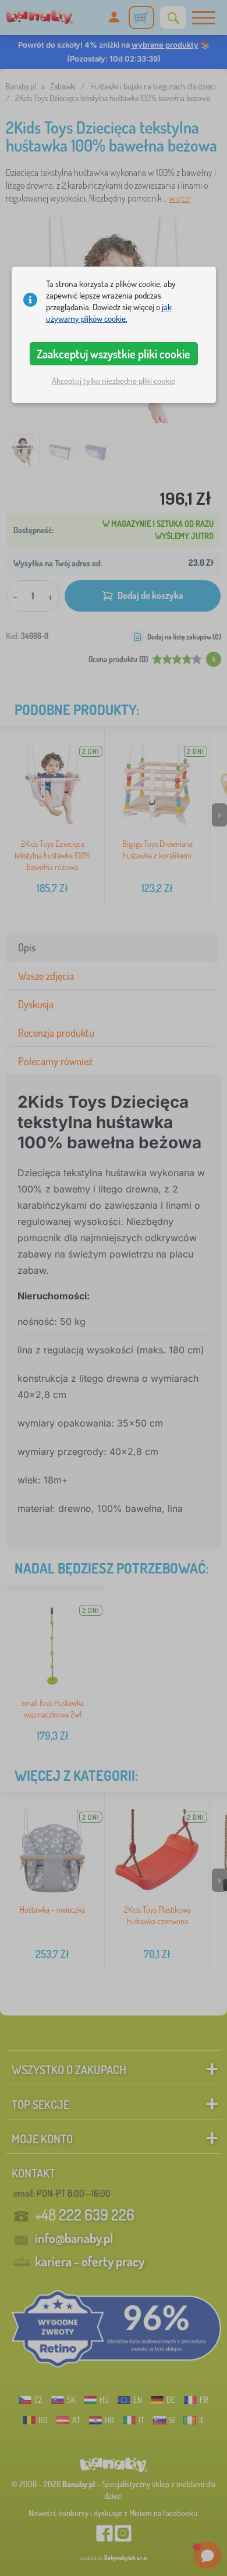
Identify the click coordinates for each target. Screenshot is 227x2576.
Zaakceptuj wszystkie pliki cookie (114, 354)
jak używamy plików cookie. (109, 313)
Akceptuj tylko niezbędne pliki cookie (114, 381)
